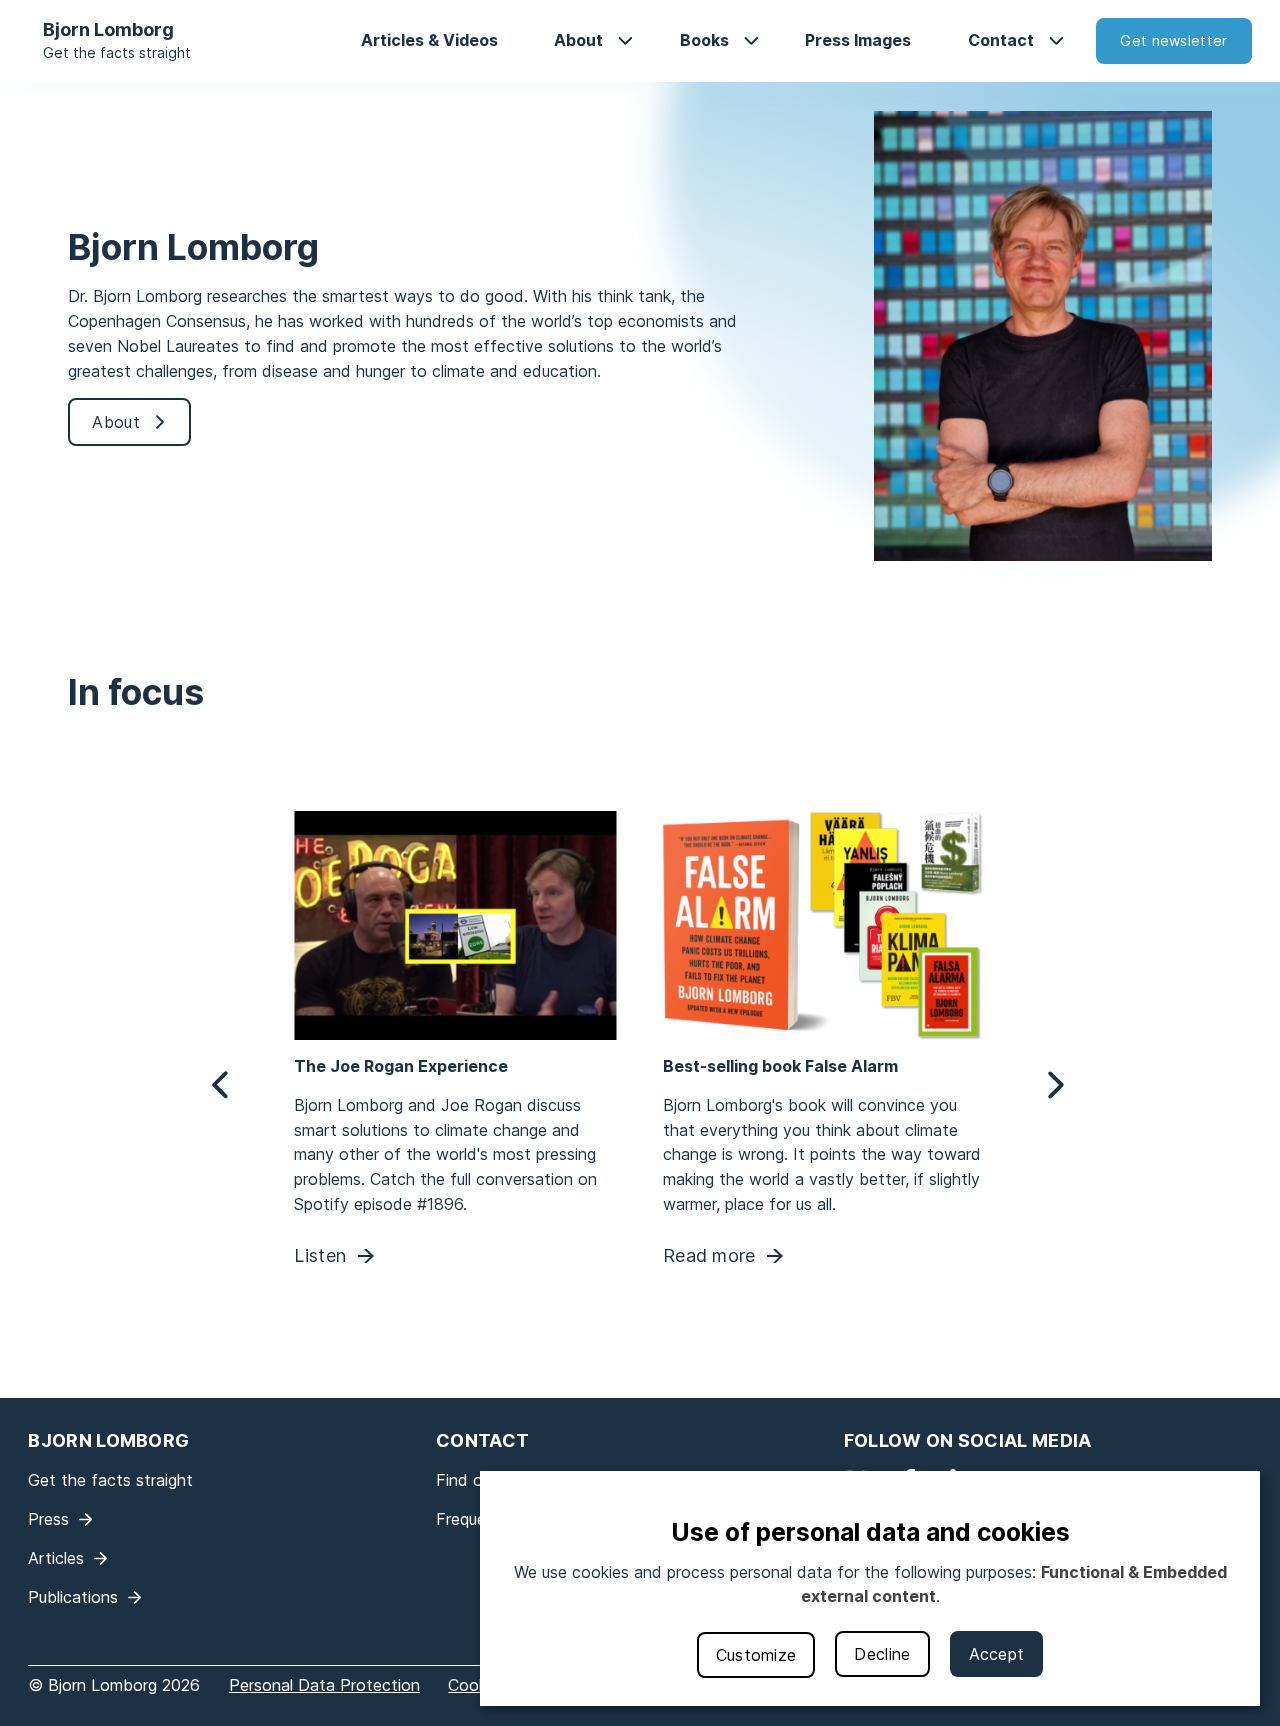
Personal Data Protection (324, 1685)
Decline (882, 1654)
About (578, 40)
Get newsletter (1173, 40)
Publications (73, 1597)
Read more (709, 1256)
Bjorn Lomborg (108, 29)
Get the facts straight (117, 52)
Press (48, 1519)
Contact (1001, 40)
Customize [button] (756, 1655)
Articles (56, 1558)
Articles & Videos (429, 40)
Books (704, 40)
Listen (321, 1256)
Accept (997, 1654)
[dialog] (870, 1588)
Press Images (858, 40)
